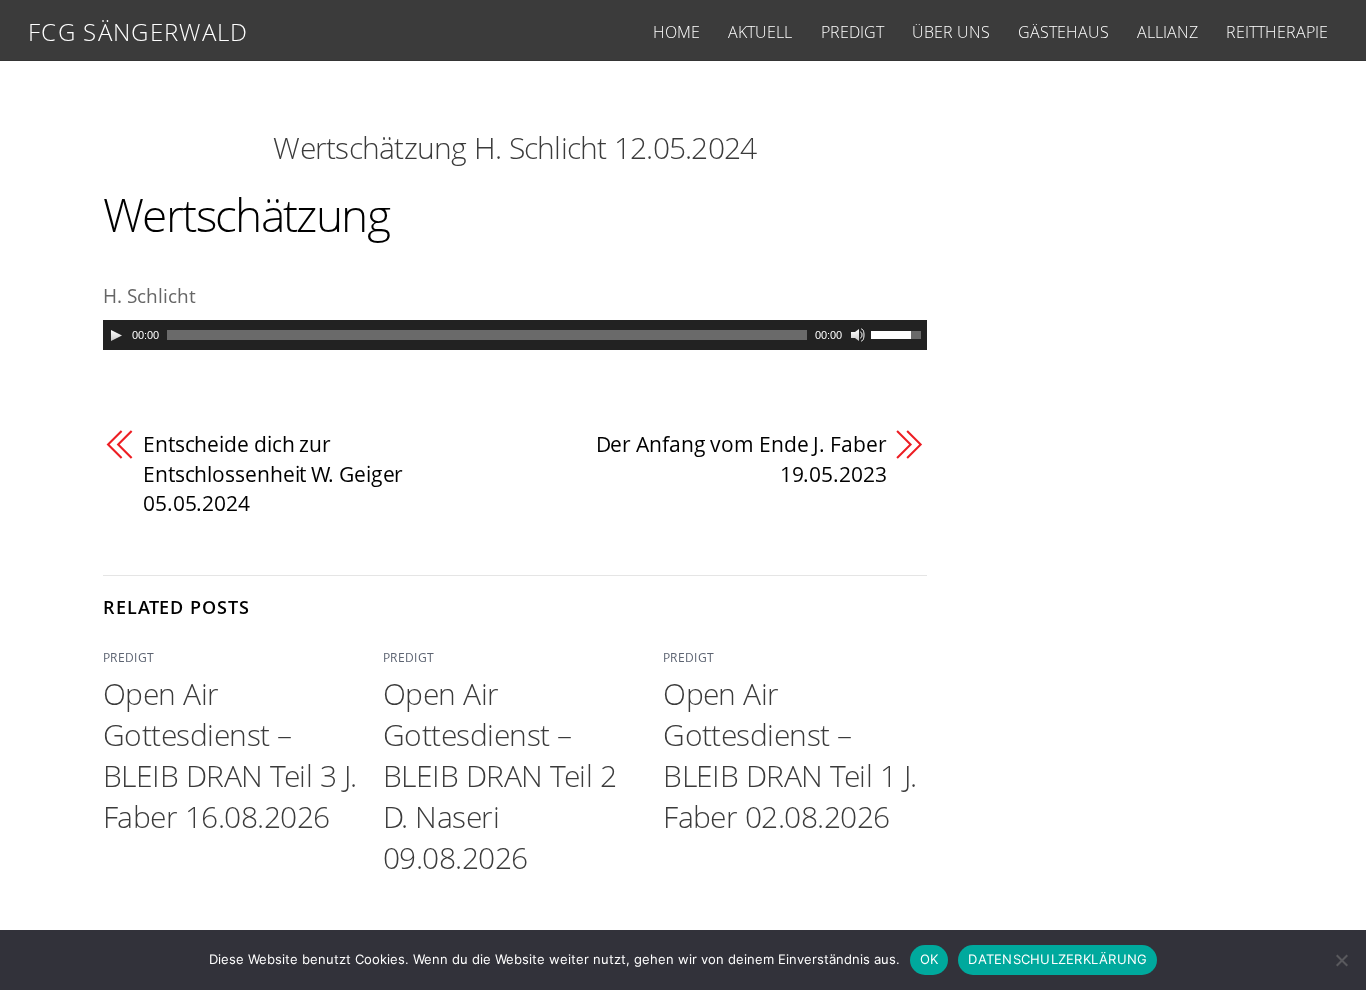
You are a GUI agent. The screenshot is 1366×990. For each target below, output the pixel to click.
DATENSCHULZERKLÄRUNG (1057, 959)
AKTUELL (760, 32)
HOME (676, 32)
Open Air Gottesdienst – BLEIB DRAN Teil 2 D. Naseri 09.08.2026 (499, 775)
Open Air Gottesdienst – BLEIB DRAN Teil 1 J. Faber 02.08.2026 (790, 755)
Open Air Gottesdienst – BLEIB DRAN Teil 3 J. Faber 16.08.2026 (230, 755)
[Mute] (858, 335)
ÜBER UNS (951, 32)
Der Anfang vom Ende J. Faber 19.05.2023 (741, 459)
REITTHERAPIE (1277, 32)
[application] (515, 335)
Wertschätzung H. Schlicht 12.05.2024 (514, 147)
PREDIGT (852, 32)
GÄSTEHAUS (1063, 32)
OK (929, 959)
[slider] (899, 333)
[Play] (116, 335)
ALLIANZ (1167, 32)
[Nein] (1341, 960)
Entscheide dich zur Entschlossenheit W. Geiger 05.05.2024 (273, 473)
